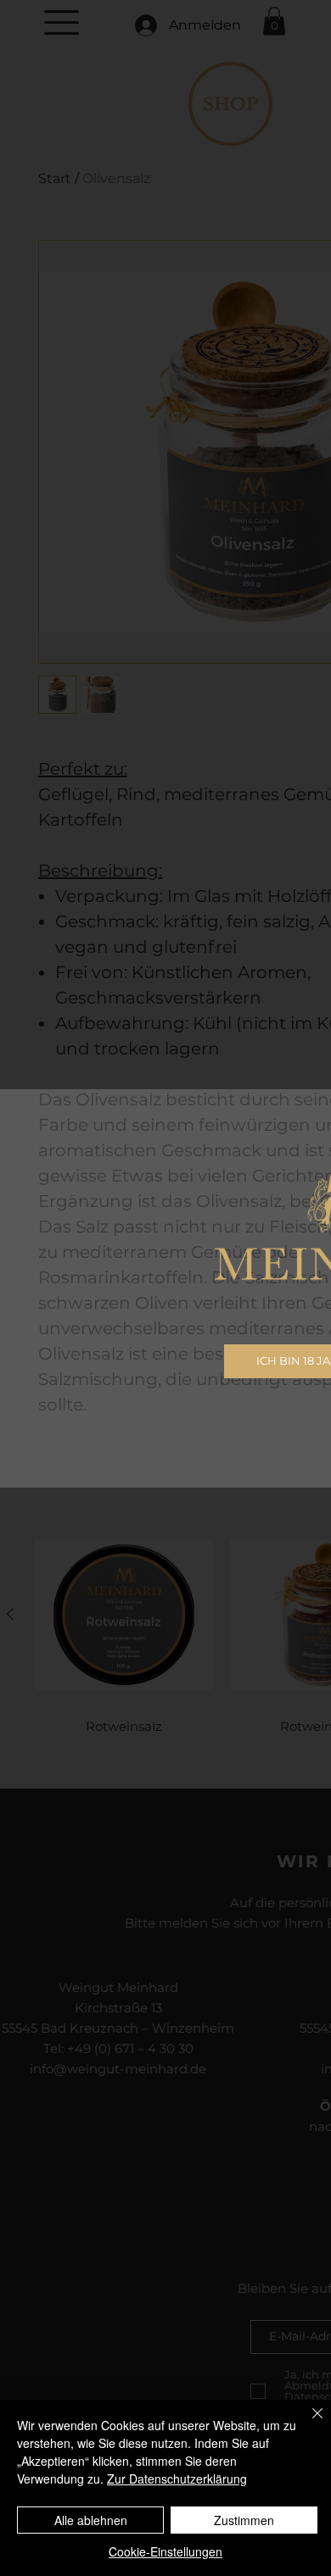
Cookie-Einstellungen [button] (165, 2551)
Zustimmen (244, 2520)
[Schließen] (307, 2423)
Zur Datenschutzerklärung (177, 2479)
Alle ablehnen (91, 2520)
